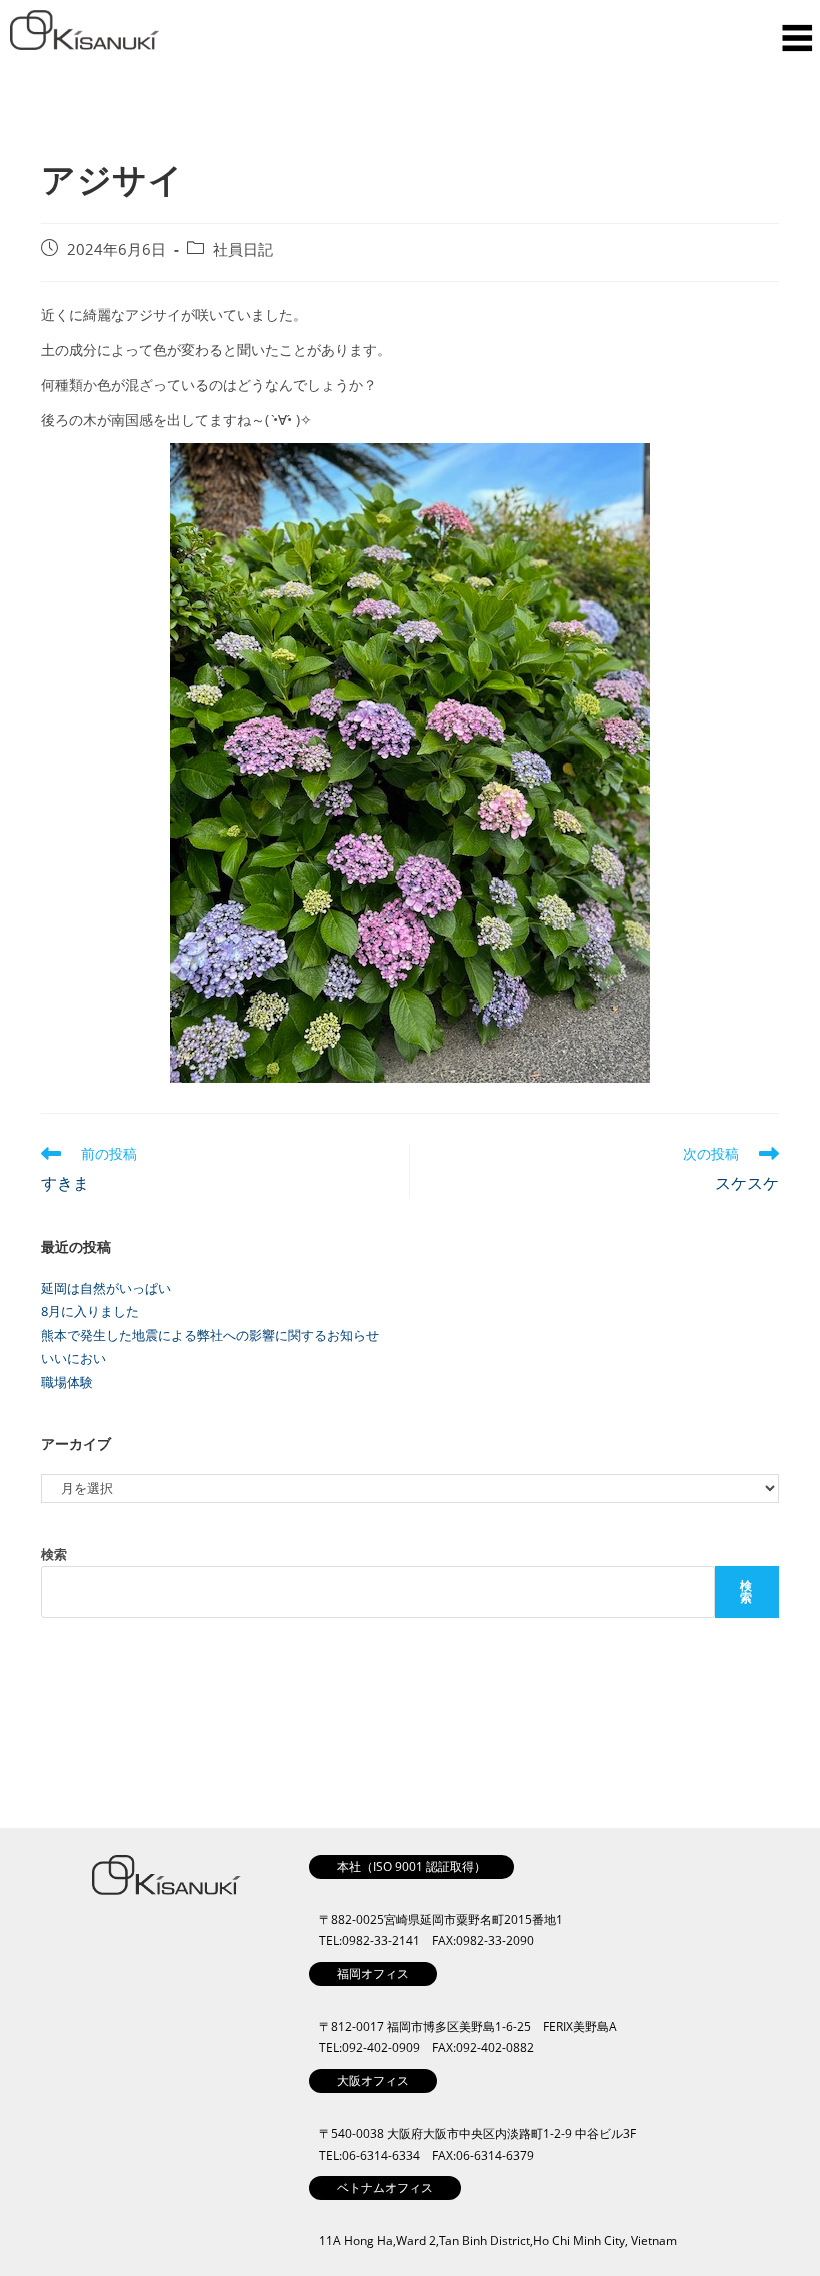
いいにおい (73, 1358)
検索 (54, 1554)
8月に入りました (90, 1311)
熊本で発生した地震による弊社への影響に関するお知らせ (210, 1335)
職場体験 (67, 1382)
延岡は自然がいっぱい (106, 1288)
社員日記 (243, 249)
